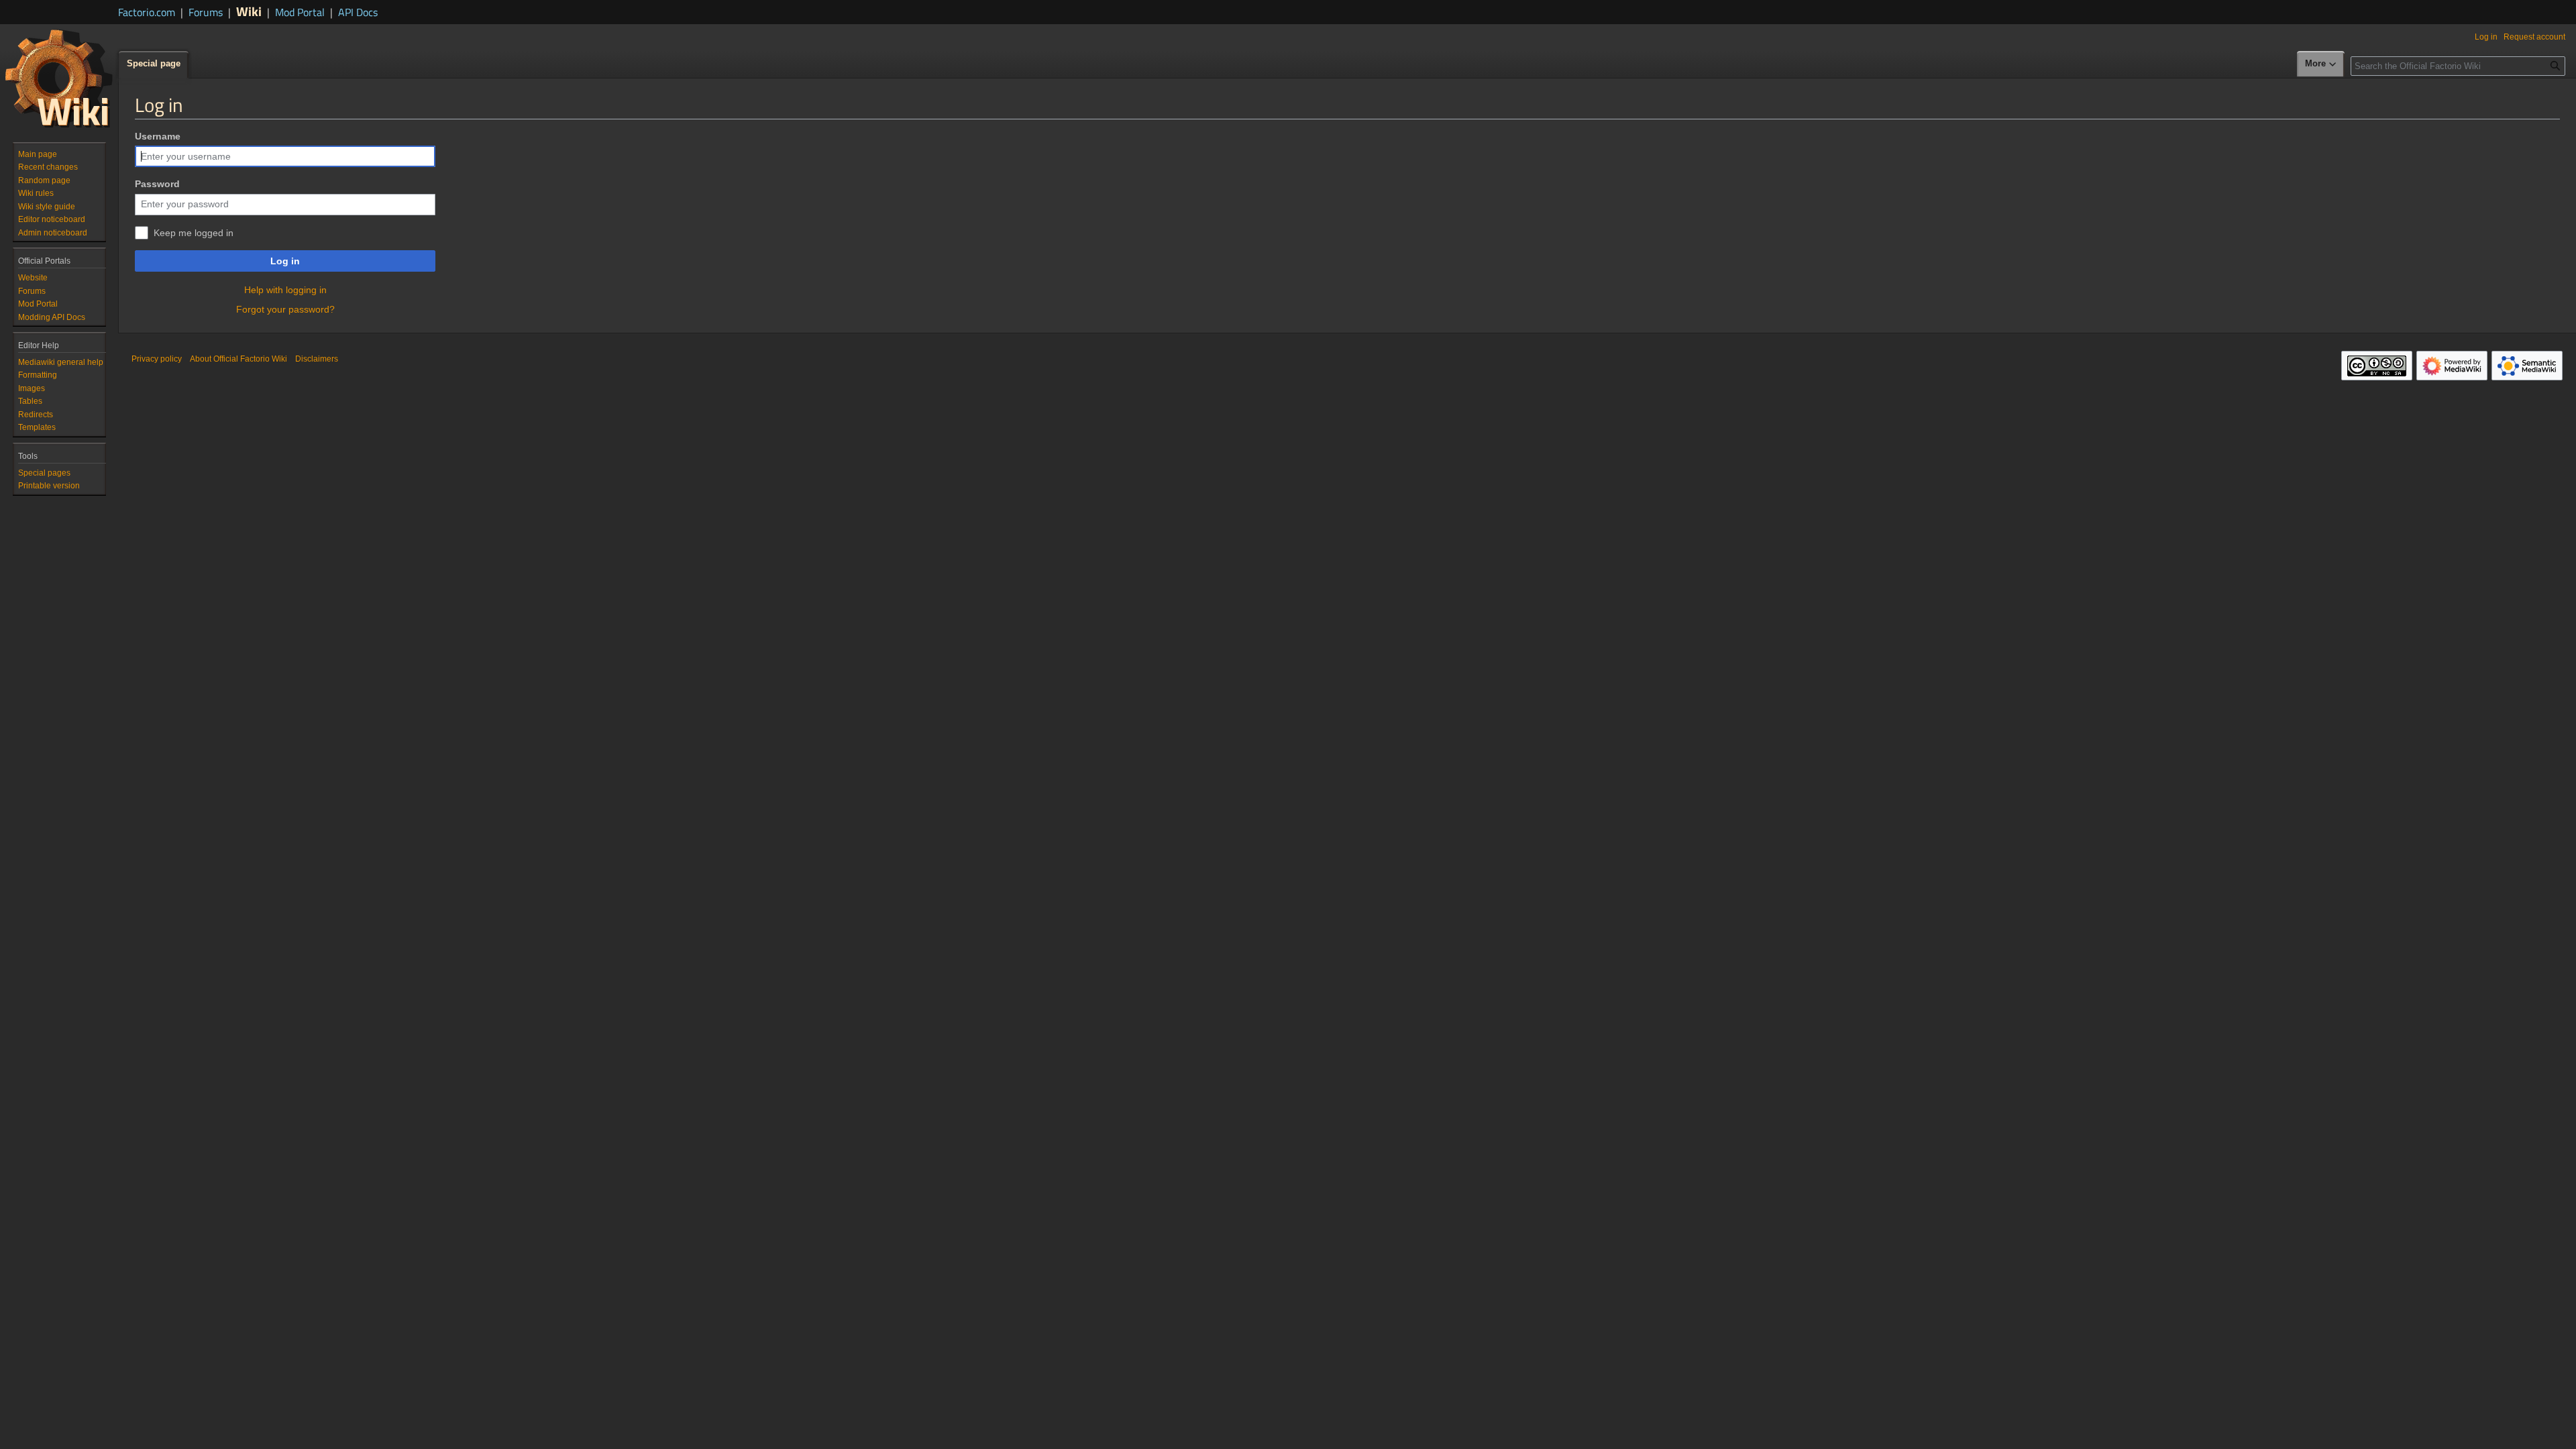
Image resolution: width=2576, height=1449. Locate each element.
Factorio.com (147, 12)
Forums (206, 12)
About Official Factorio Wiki (238, 359)
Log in (285, 261)
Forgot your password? (285, 309)
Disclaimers (317, 359)
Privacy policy (157, 359)
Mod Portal (300, 12)
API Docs (358, 12)
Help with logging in (285, 290)
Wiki (249, 11)
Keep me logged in (194, 233)
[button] (2321, 64)
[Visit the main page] (59, 78)
